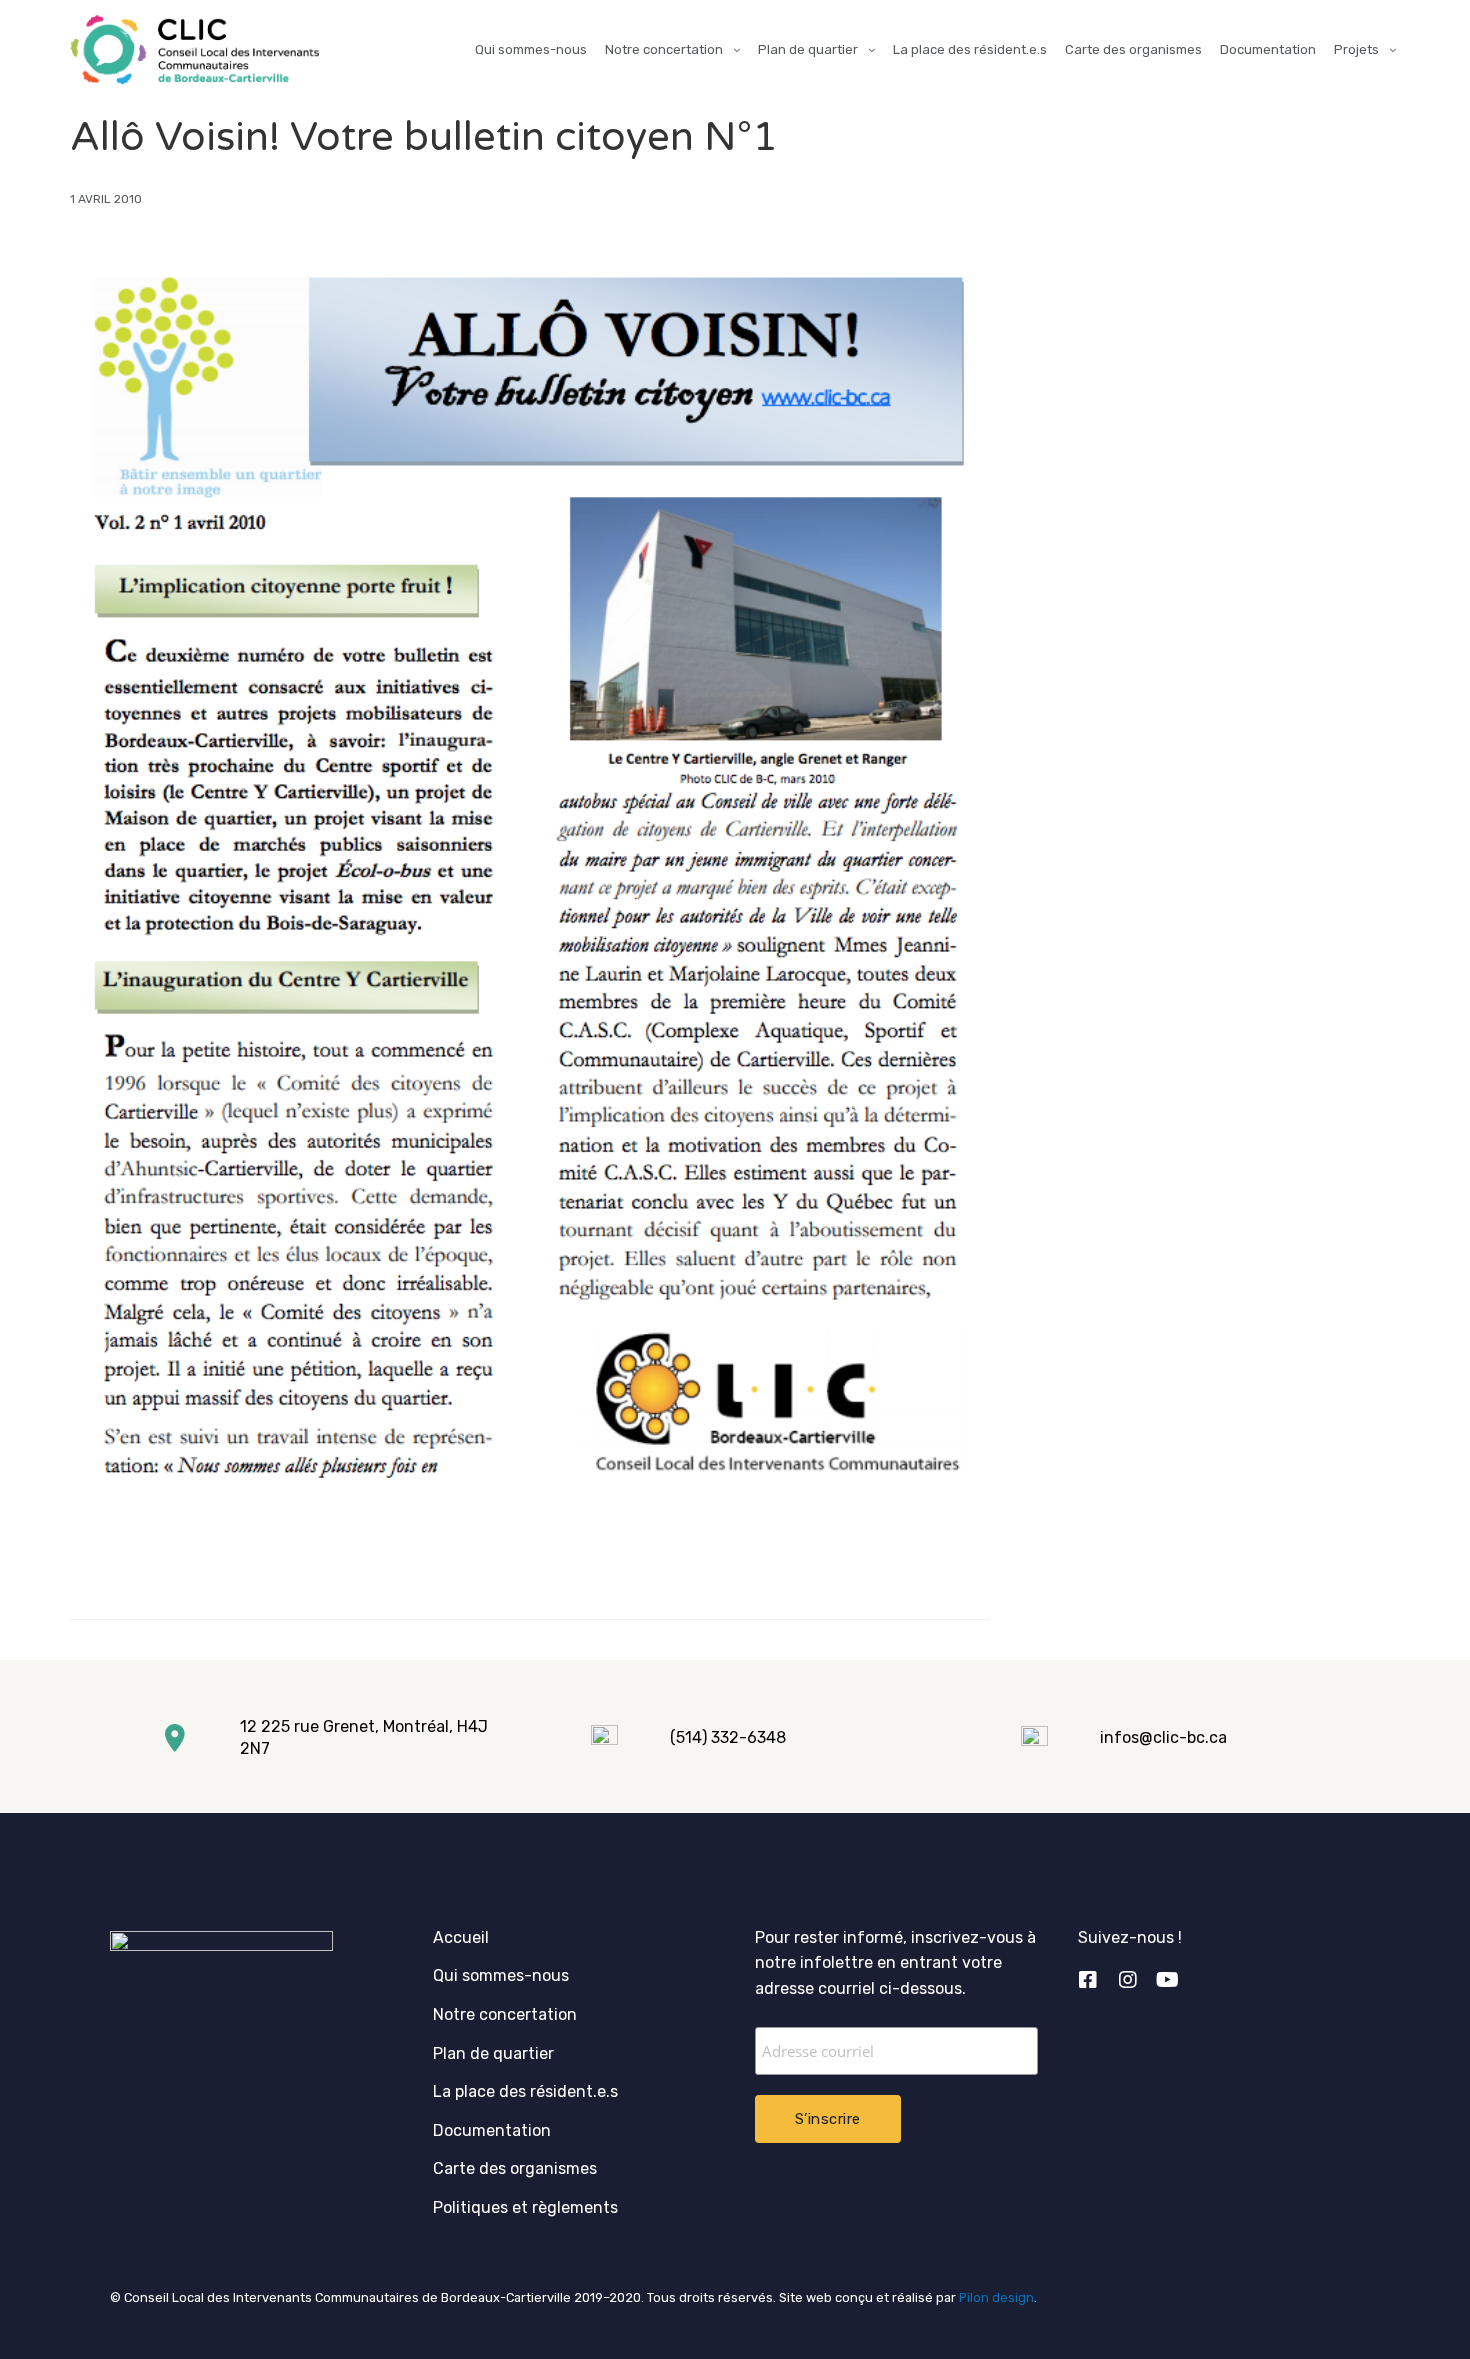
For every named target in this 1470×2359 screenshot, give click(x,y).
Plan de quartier (808, 49)
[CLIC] (194, 50)
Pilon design (996, 2297)
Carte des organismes (1133, 49)
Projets (1356, 49)
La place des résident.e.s (970, 49)
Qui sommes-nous (531, 49)
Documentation (1268, 49)
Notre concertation (664, 49)
